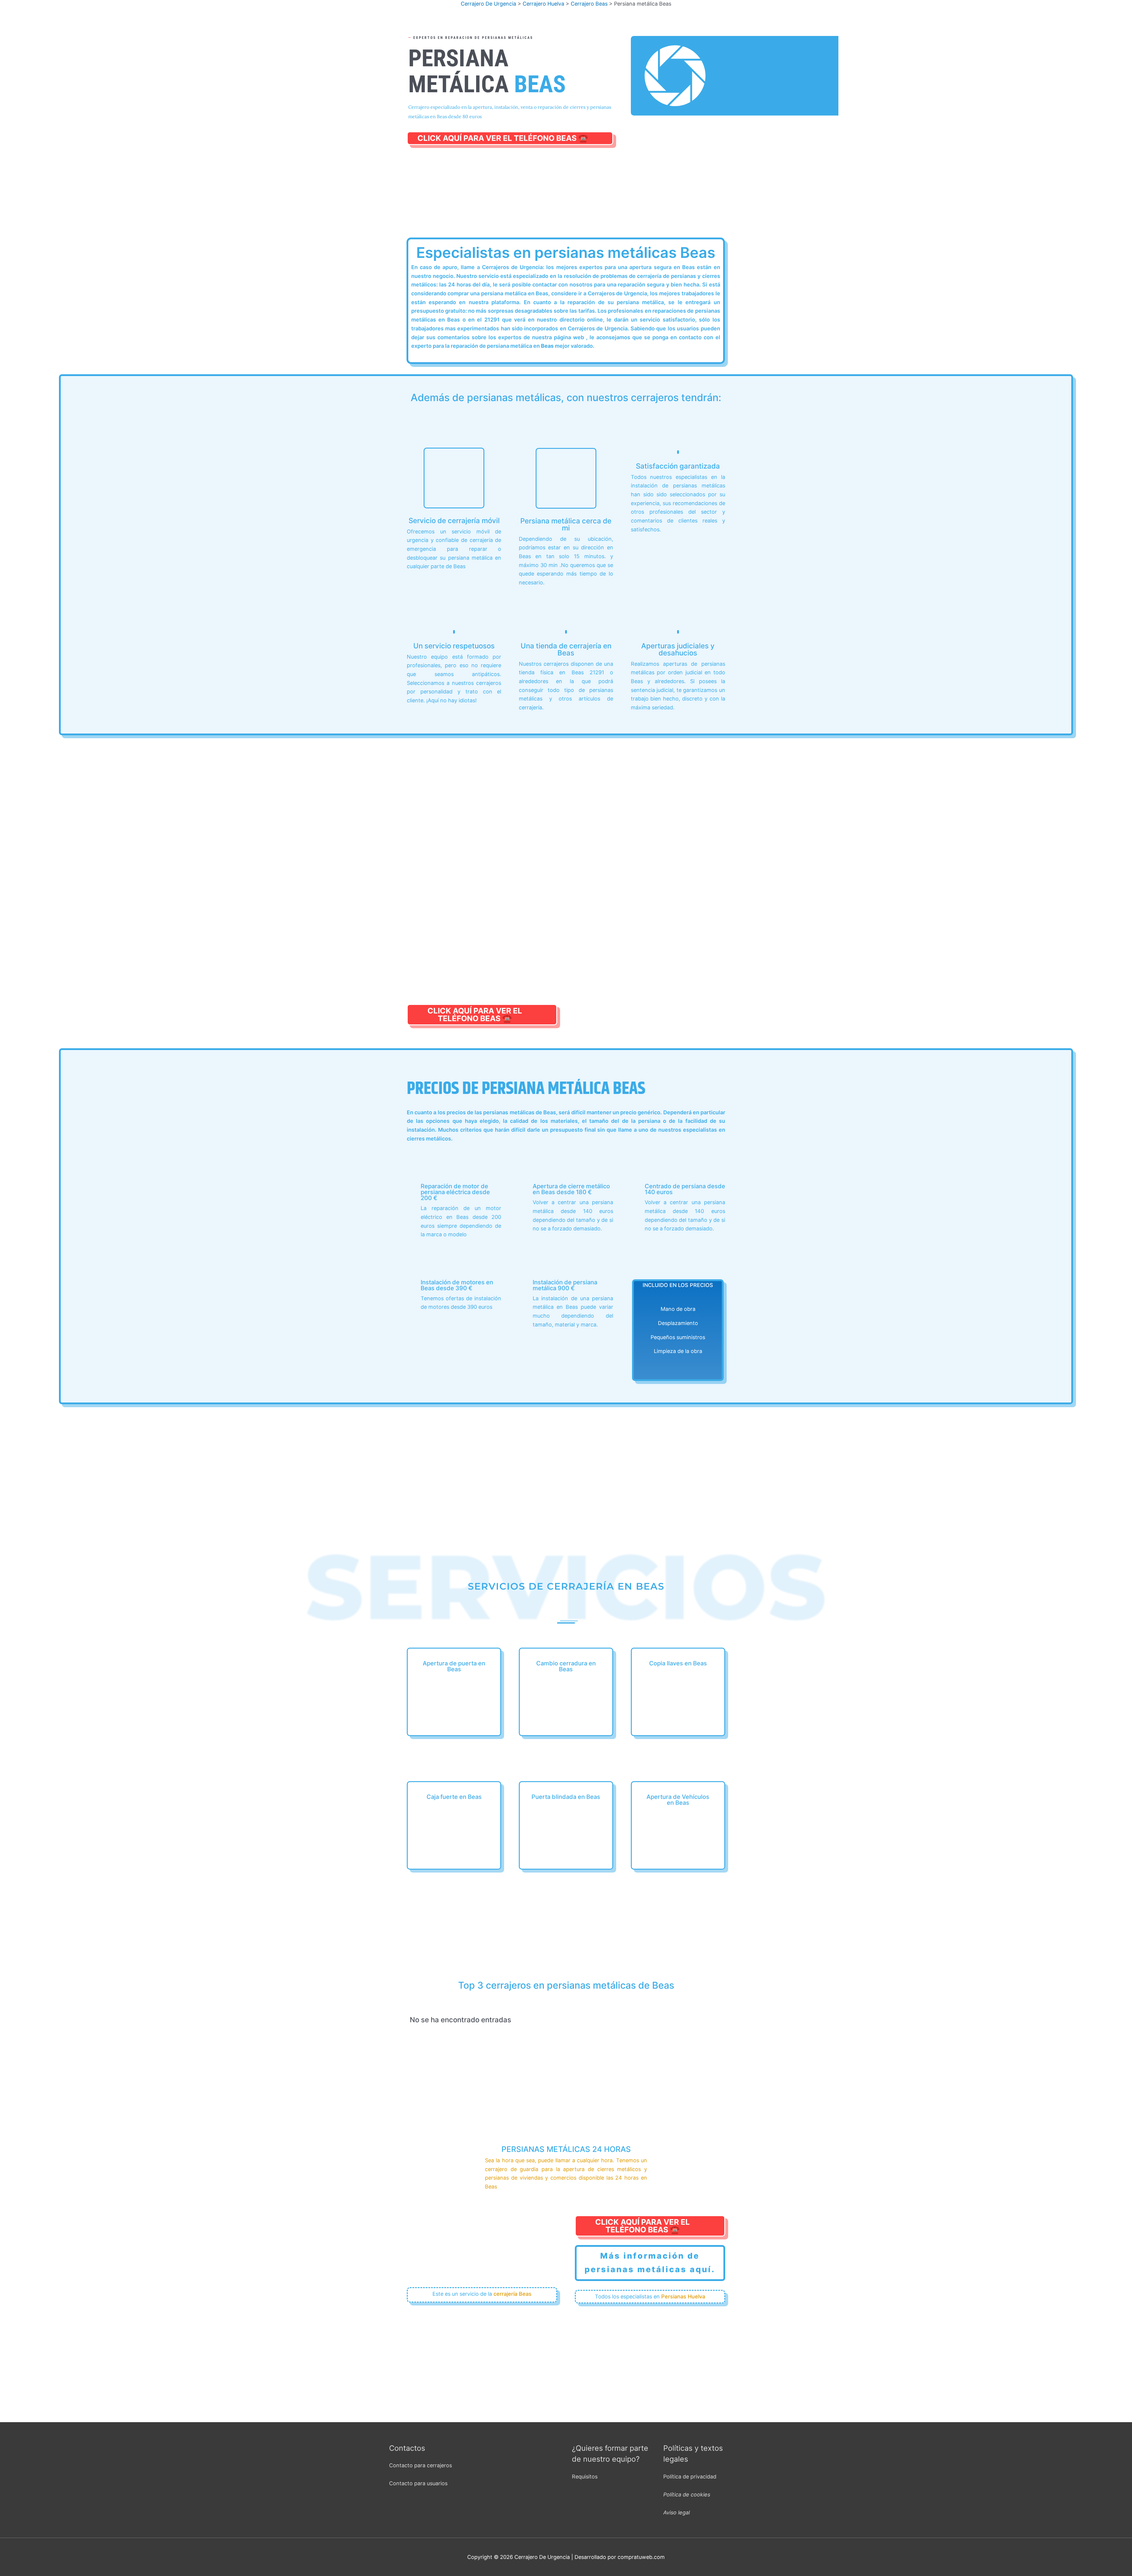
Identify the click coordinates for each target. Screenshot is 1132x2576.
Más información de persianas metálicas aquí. (650, 2263)
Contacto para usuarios (418, 2483)
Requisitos (585, 2477)
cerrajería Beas (512, 2294)
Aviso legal (677, 2512)
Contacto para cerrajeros (421, 2465)
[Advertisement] (566, 194)
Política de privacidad (690, 2477)
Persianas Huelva (683, 2296)
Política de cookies (687, 2495)
